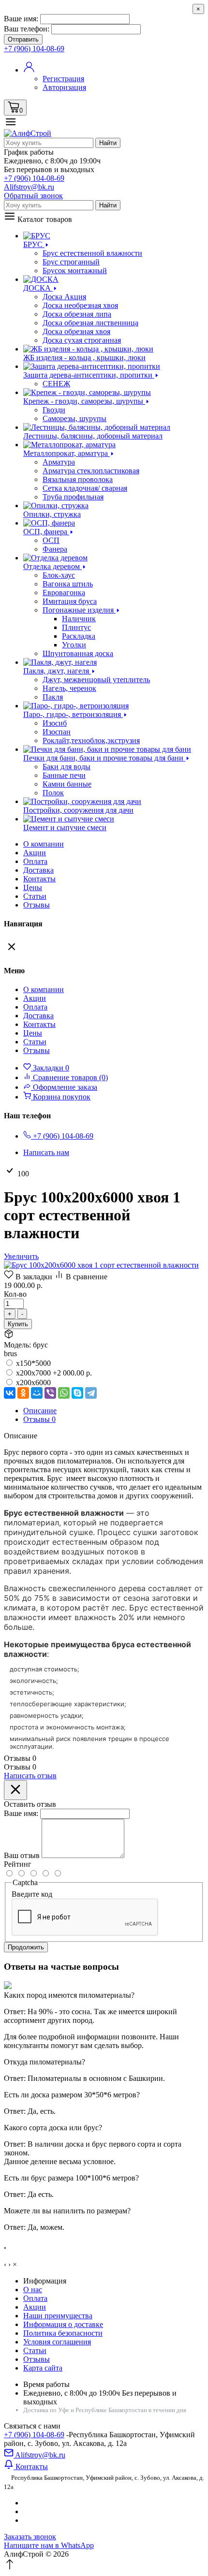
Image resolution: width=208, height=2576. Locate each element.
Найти (108, 143)
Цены (33, 887)
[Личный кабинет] (29, 70)
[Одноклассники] (23, 1393)
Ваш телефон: (27, 29)
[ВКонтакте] (10, 1393)
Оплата (35, 861)
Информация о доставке (63, 2324)
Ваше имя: (21, 19)
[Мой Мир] (37, 1393)
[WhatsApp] (64, 1393)
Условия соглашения (57, 2342)
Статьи (35, 896)
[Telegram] (91, 1393)
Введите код (32, 1894)
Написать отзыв (30, 1776)
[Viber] (50, 1393)
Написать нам (46, 1152)
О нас (33, 2290)
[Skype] (77, 1393)
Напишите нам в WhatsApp (49, 2545)
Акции (35, 2307)
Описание (40, 1411)
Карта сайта (43, 2368)
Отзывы (37, 905)
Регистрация (63, 79)
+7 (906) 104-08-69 (34, 2435)
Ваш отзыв (22, 1855)
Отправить (23, 39)
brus (10, 1354)
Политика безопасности (63, 2333)
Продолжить (26, 1947)
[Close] (15, 1790)
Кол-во (15, 1294)
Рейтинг (18, 1864)
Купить (18, 1324)
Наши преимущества (58, 2316)
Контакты (39, 879)
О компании (44, 844)
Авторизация (64, 87)
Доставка (38, 870)
